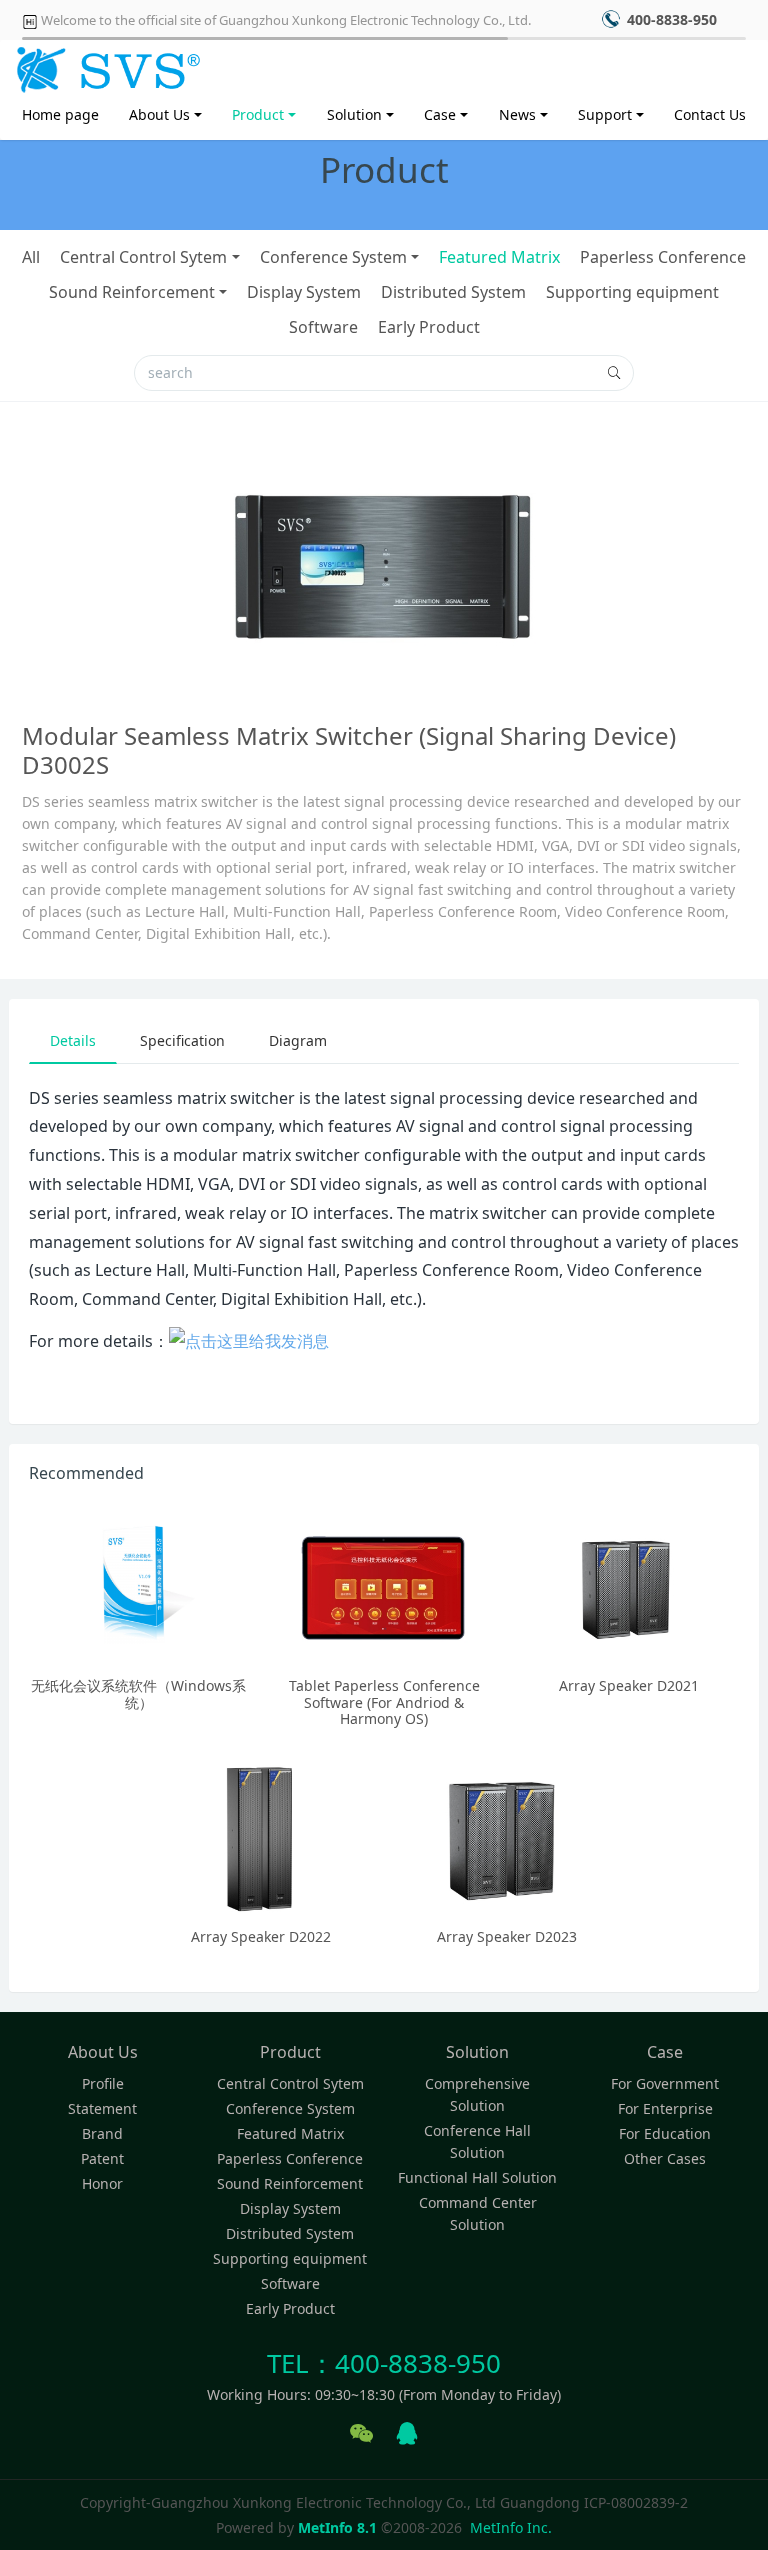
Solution (354, 114)
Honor (102, 2183)
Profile (103, 2083)
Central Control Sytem (143, 257)
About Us (159, 114)
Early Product (429, 327)
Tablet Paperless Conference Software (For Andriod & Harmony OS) (384, 1702)
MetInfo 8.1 (337, 2527)
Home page (60, 114)
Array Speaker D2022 (261, 1936)
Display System (304, 292)
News (517, 114)
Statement (102, 2108)
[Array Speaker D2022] (261, 1836)
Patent (102, 2158)
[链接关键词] (249, 1341)
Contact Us (710, 114)
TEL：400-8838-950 (384, 2363)
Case (440, 114)
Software (323, 327)
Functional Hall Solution (477, 2177)
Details (73, 1040)
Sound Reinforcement (132, 292)
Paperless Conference (663, 257)
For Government (665, 2083)
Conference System (333, 257)
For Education (665, 2133)
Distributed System (453, 292)
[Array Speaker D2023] (506, 1836)
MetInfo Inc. (511, 2527)
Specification (182, 1040)
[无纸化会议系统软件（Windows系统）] (138, 1585)
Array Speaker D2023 (507, 1936)
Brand (102, 2133)
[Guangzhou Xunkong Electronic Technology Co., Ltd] (105, 65)
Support (605, 114)
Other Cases (665, 2158)
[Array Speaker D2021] (629, 1585)
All (31, 257)
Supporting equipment (632, 292)
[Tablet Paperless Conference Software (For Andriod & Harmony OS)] (383, 1585)
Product (258, 114)
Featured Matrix (499, 257)
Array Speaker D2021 (629, 1685)
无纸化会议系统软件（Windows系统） (138, 1694)
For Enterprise (665, 2108)
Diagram (298, 1040)
